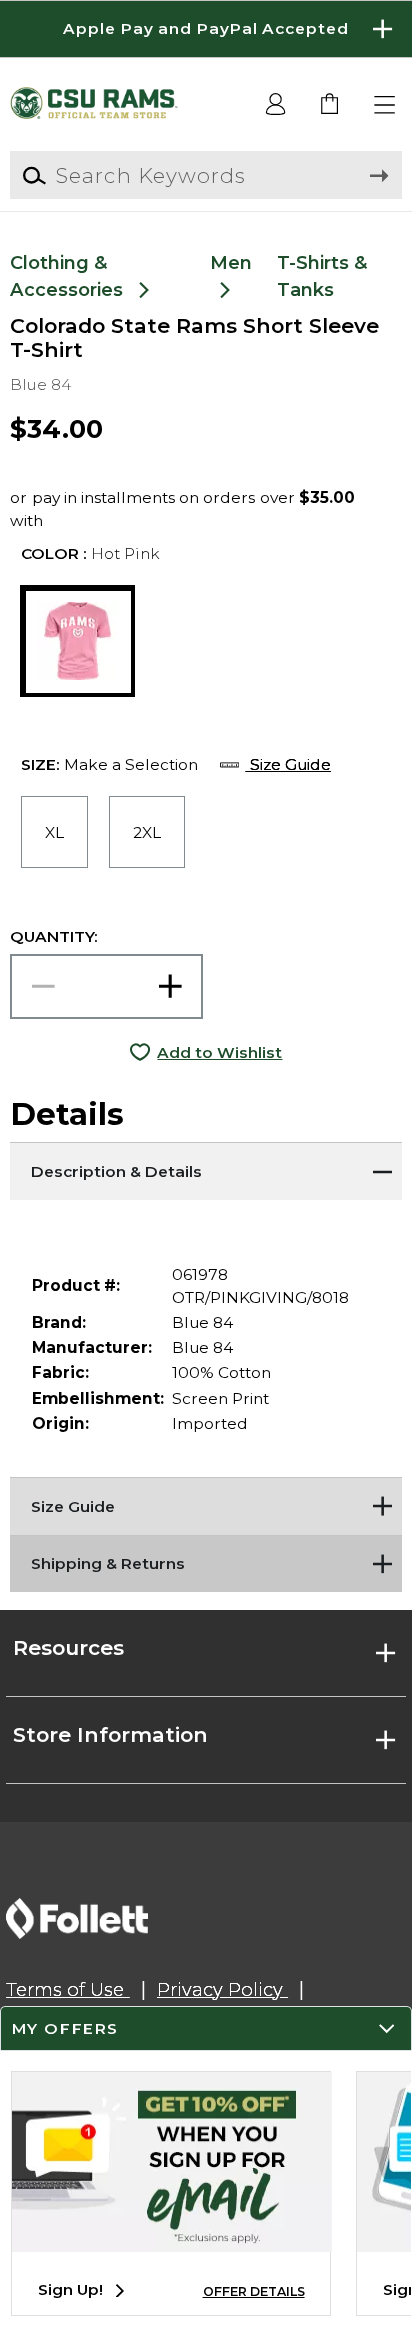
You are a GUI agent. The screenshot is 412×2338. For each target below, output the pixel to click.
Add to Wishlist (219, 1052)
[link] (330, 105)
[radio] (54, 832)
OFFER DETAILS (254, 2291)
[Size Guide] (205, 1502)
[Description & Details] (205, 1167)
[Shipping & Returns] (205, 1560)
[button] (206, 29)
